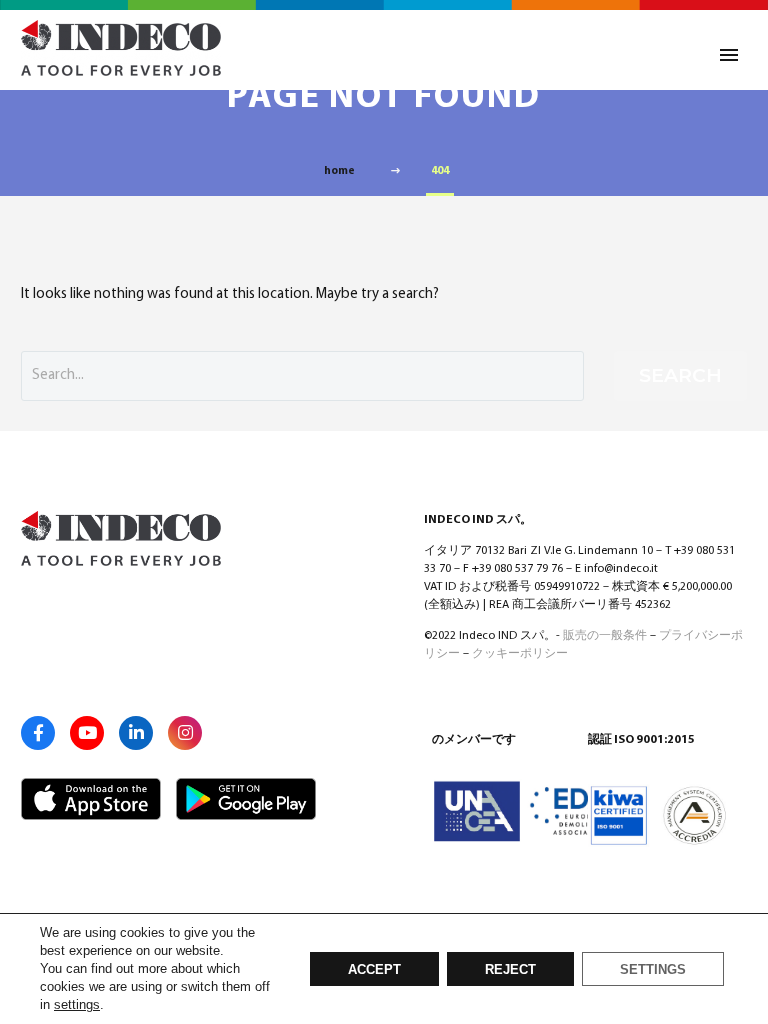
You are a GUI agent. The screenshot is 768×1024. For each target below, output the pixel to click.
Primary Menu (729, 55)
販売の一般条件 (605, 636)
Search (680, 375)
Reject (510, 970)
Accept (374, 970)
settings (77, 1004)
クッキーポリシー (520, 654)
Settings (653, 970)
